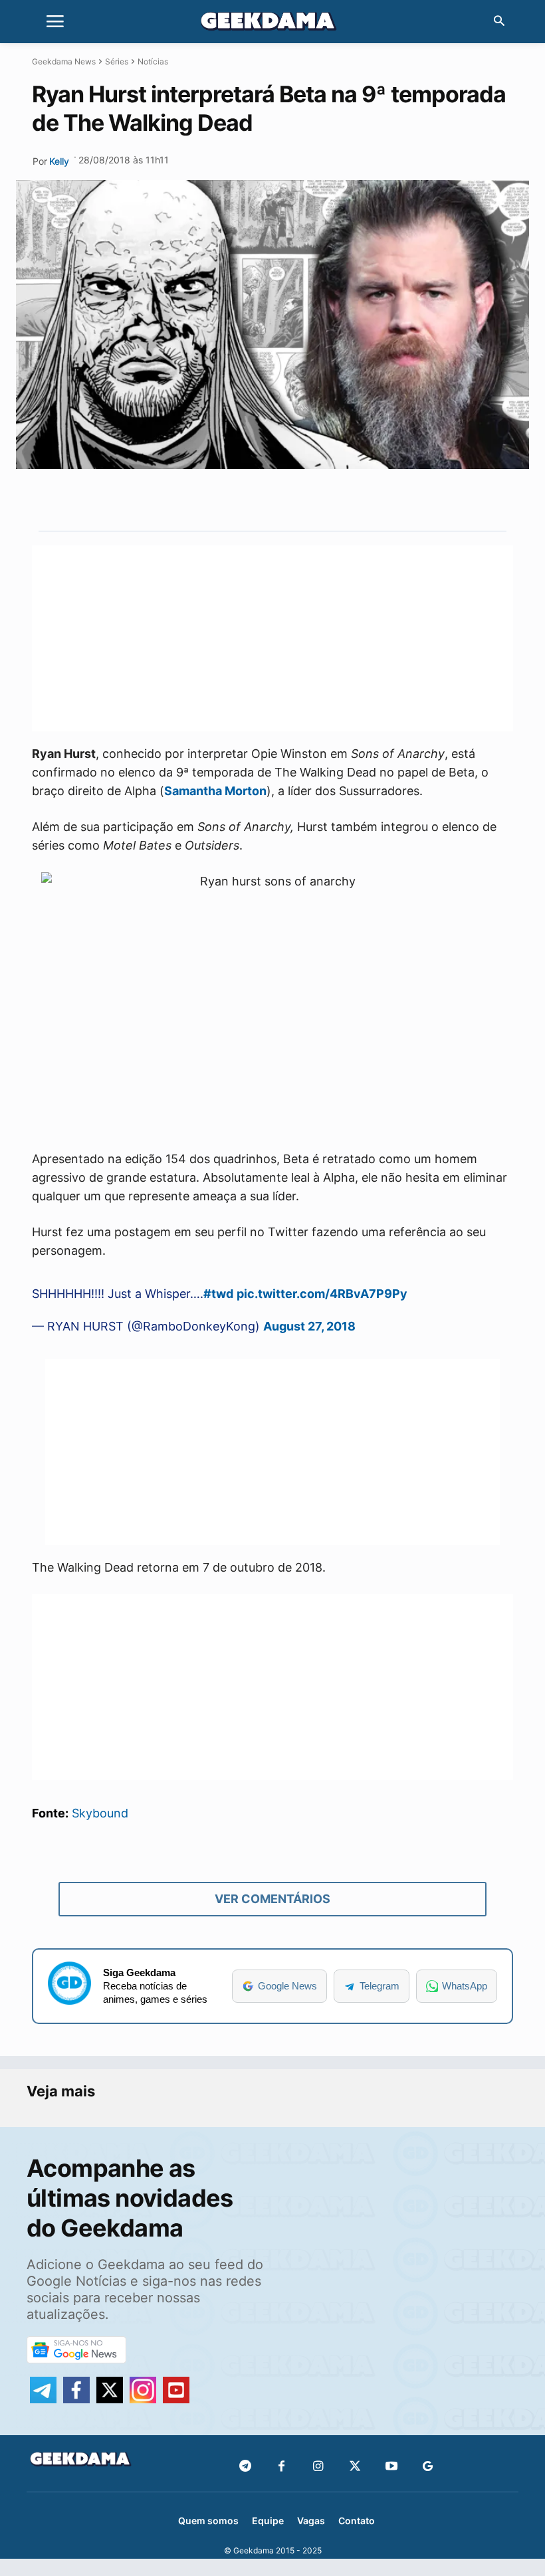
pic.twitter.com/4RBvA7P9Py (322, 1294)
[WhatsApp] (294, 500)
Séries (117, 61)
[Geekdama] (272, 23)
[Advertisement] (272, 638)
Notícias (153, 61)
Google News (287, 1986)
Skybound (100, 1813)
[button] (499, 22)
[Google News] (428, 2467)
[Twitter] (355, 2467)
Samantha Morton (215, 791)
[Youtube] (391, 2467)
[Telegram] (325, 500)
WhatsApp (465, 1986)
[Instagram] (318, 2467)
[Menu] (55, 22)
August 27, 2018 (309, 1326)
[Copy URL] (356, 500)
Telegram (380, 1986)
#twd (218, 1294)
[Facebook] (281, 2467)
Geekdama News (64, 61)
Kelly (59, 161)
